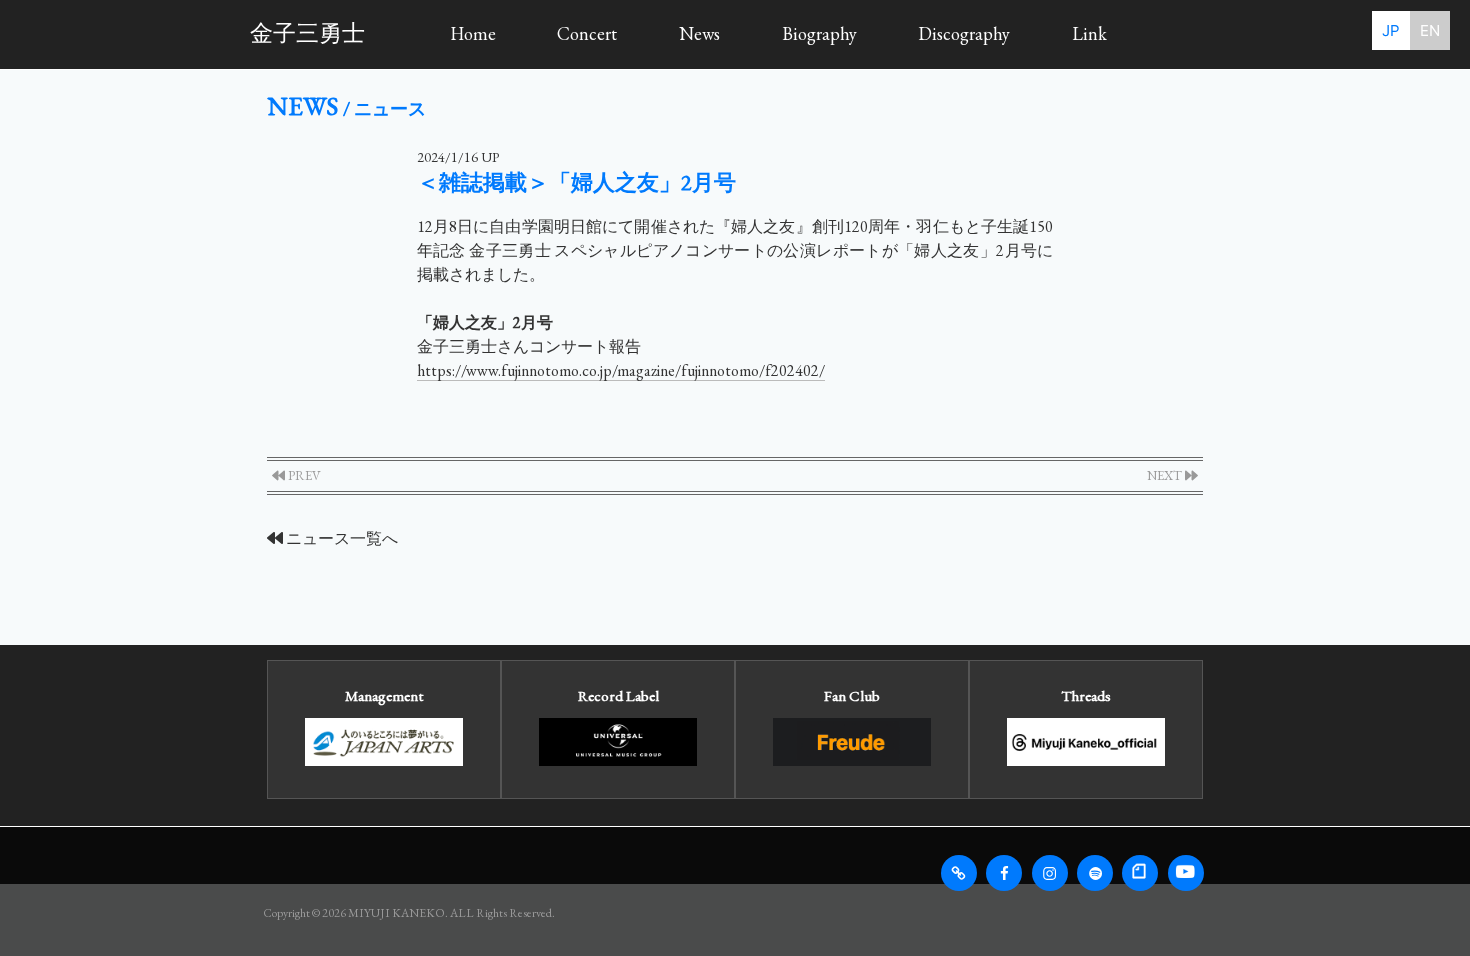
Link (1089, 33)
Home (473, 33)
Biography (819, 33)
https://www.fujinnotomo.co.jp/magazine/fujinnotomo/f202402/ (621, 370)
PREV (303, 475)
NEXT (1166, 475)
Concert (587, 33)
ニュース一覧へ (340, 538)
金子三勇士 (307, 33)
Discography (964, 33)
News (699, 33)
